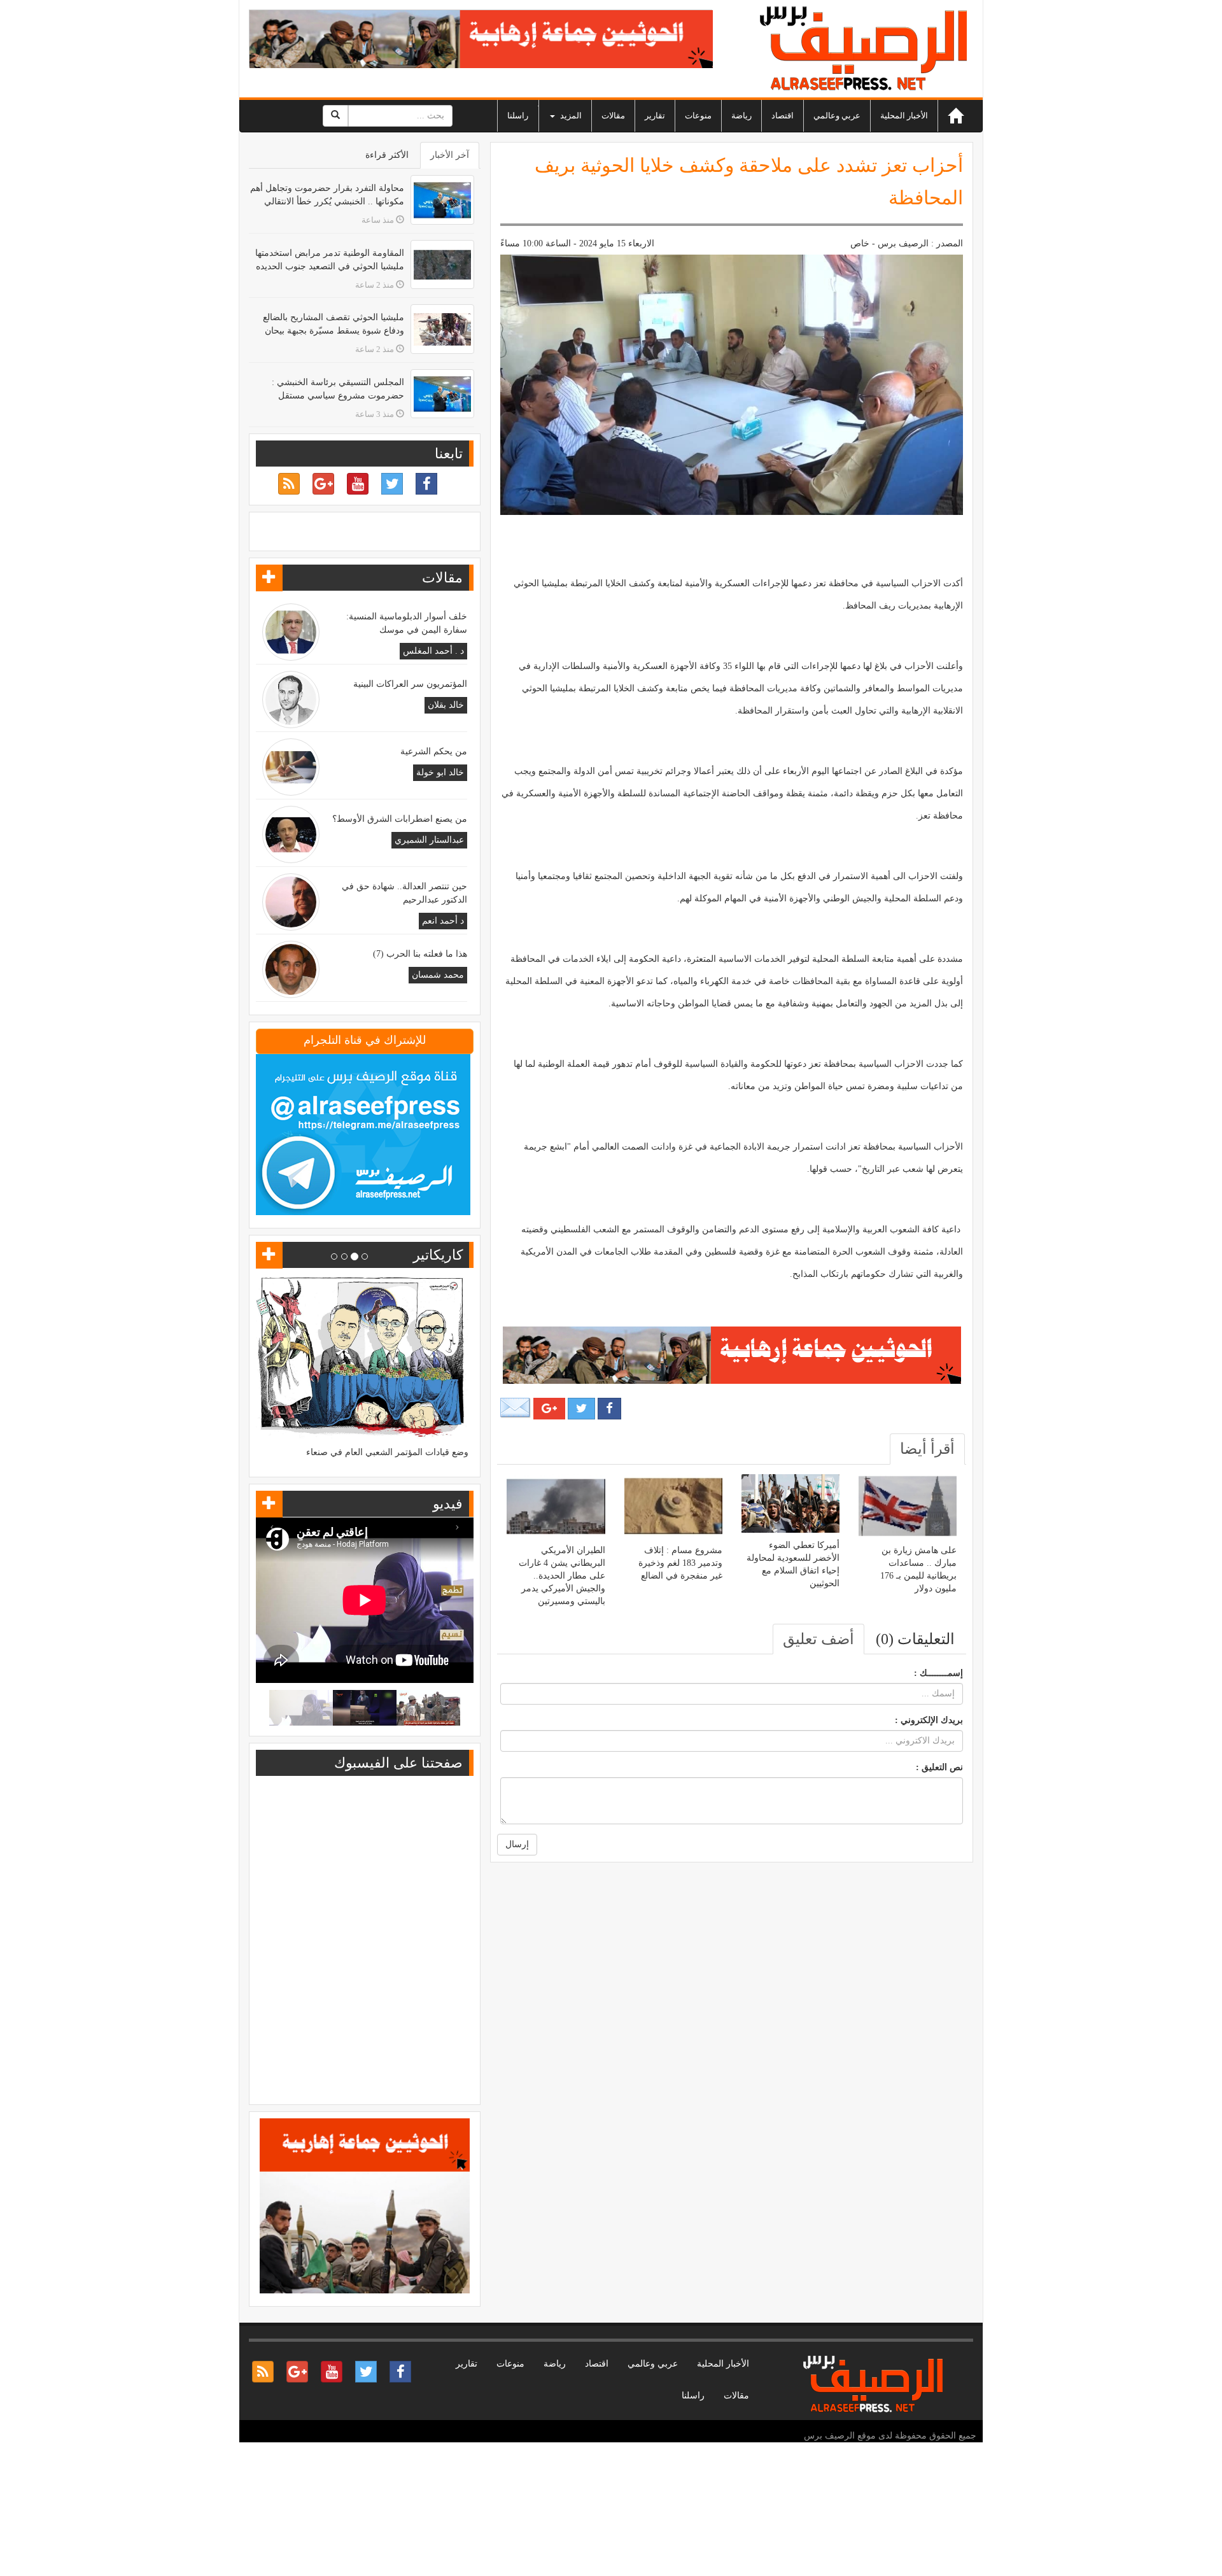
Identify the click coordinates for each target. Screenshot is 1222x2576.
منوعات (698, 116)
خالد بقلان (446, 705)
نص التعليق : (939, 1767)
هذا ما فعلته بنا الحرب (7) (420, 954)
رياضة (741, 116)
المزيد (570, 116)
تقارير (655, 116)
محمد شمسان (438, 975)
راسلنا (518, 116)
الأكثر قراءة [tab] (387, 155)
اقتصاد (783, 116)
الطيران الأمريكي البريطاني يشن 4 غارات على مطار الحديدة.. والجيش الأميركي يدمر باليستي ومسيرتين (562, 1576)
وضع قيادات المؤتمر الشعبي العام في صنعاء (387, 1452)
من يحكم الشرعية (434, 751)
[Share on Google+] (549, 1409)
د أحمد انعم (443, 921)
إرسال (517, 1844)
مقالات (613, 116)
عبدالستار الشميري (429, 840)
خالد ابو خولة (440, 772)
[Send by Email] (516, 1408)
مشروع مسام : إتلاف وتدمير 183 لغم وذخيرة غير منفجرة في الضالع (680, 1563)
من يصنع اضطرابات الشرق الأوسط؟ (400, 819)
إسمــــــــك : (938, 1673)
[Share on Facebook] (609, 1409)
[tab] (927, 1449)
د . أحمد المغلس (433, 651)
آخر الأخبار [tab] (450, 155)
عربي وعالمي (837, 116)
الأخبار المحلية (904, 116)
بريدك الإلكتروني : (929, 1720)
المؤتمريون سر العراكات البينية (410, 684)
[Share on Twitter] (581, 1409)
